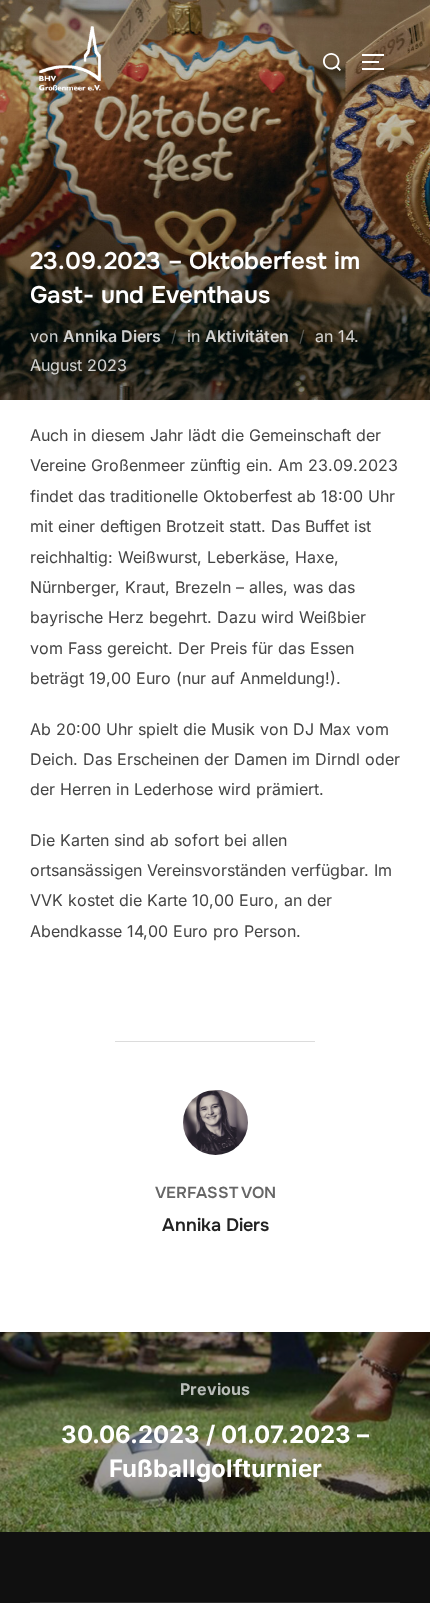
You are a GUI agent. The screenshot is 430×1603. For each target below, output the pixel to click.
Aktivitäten (247, 336)
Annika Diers (112, 336)
